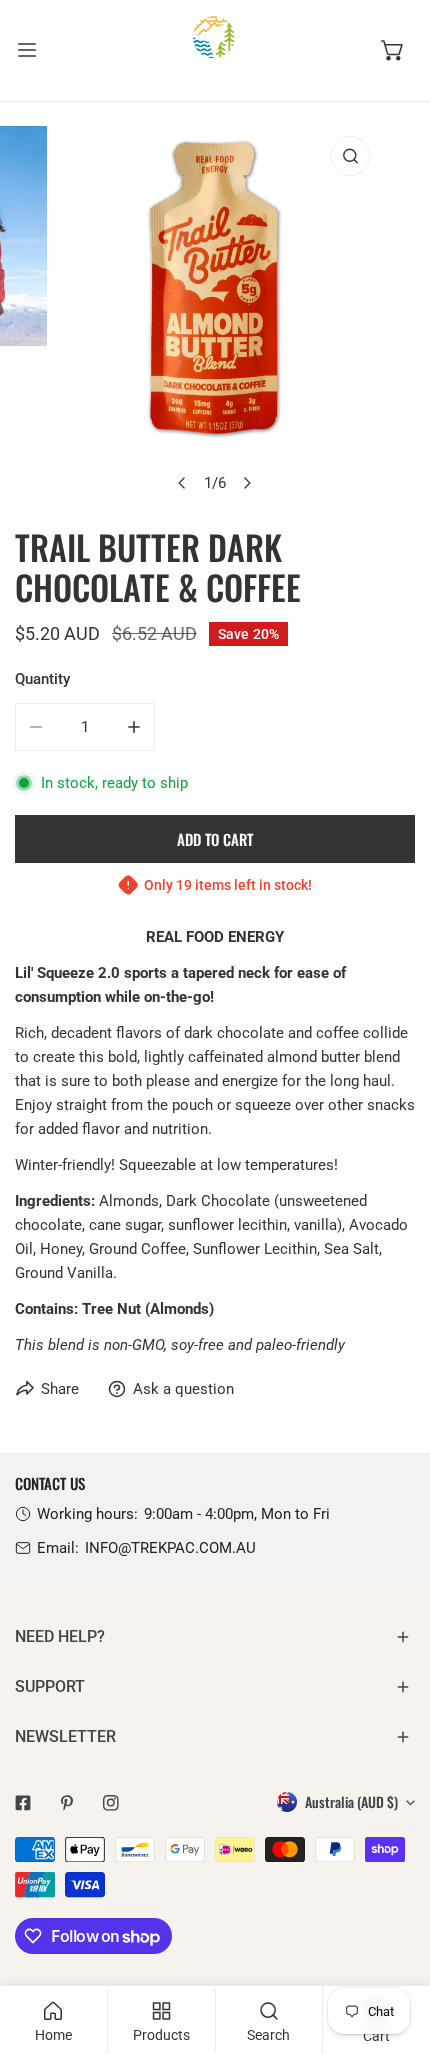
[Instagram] (111, 1803)
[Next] (247, 483)
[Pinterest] (67, 1803)
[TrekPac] (215, 50)
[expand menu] (27, 50)
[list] (215, 314)
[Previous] (183, 483)
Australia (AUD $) (351, 1801)
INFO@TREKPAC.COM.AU (170, 1548)
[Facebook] (23, 1803)
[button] (393, 50)
